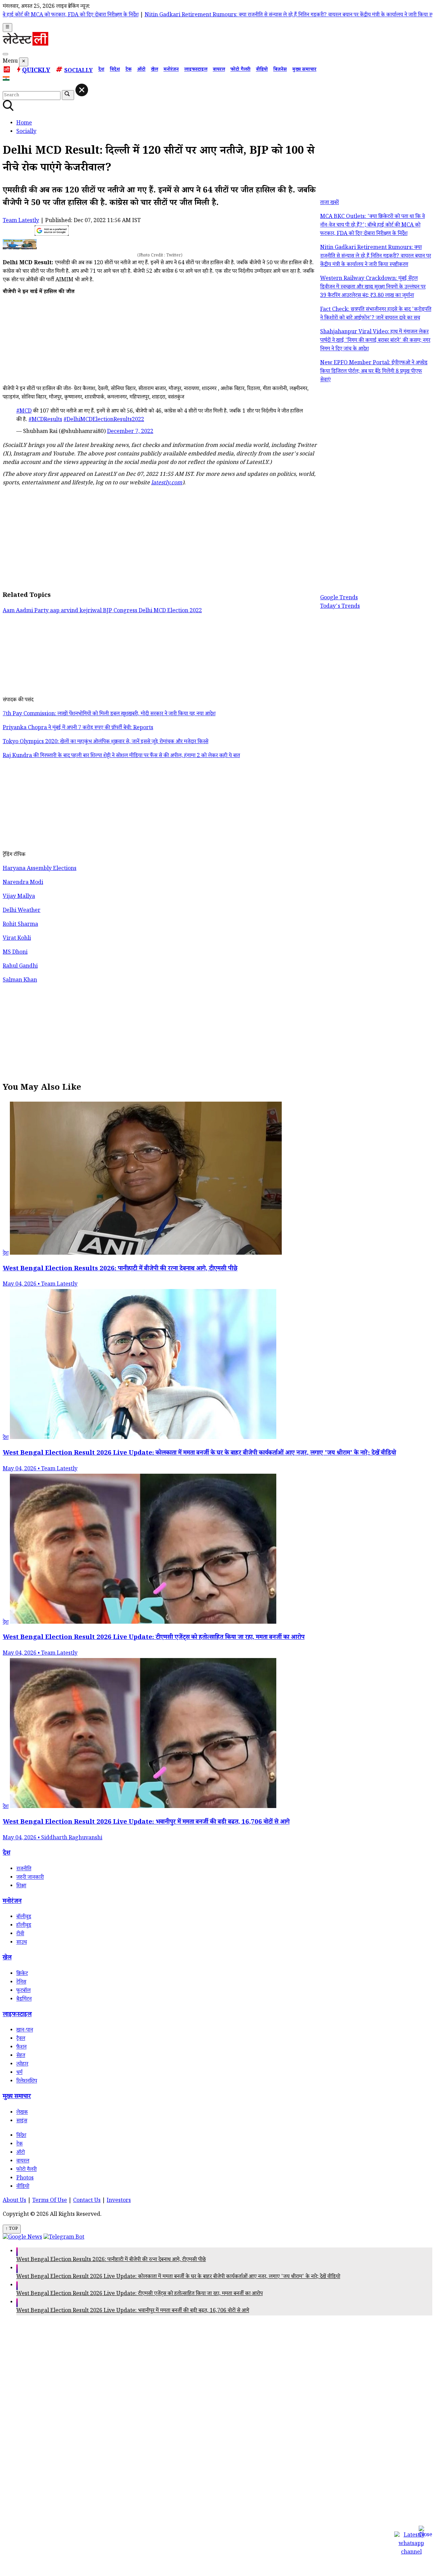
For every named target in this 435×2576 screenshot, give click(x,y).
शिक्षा (21, 1886)
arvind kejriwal (82, 611)
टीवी (20, 1934)
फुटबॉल (23, 1991)
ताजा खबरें (329, 203)
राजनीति (24, 1869)
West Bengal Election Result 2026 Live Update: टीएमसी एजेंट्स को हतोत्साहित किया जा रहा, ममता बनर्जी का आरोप (140, 2294)
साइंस (22, 2121)
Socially (79, 71)
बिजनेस (280, 70)
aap (55, 611)
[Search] (5, 54)
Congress (126, 611)
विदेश (115, 70)
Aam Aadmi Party (26, 611)
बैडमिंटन (24, 2000)
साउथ (22, 1943)
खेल (154, 70)
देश (101, 70)
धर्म (19, 2073)
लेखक (22, 2113)
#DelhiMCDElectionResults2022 (104, 420)
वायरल (219, 70)
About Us (14, 2201)
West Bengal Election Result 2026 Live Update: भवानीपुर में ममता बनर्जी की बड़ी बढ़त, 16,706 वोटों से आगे (133, 2311)
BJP (108, 611)
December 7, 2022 (130, 432)
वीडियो (262, 70)
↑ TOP (12, 2229)
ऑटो (141, 70)
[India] (7, 80)
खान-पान (25, 2031)
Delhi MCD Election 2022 (170, 611)
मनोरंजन (171, 70)
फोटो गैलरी (240, 70)
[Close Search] (82, 90)
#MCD (24, 412)
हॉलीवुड (24, 1926)
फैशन (21, 2048)
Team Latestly (21, 221)
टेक (128, 70)
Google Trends (339, 598)
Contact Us (87, 2201)
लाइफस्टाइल (196, 70)
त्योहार (22, 2065)
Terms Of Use (50, 2201)
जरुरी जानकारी (30, 1878)
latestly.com (167, 483)
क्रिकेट (22, 1974)
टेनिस (21, 1983)
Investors (119, 2201)
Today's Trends (340, 607)
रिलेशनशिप (27, 2082)
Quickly (36, 71)
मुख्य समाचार (304, 70)
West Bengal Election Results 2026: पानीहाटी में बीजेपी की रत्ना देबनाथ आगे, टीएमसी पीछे (111, 2260)
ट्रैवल (21, 2039)
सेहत (21, 2056)
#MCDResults (45, 420)
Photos (25, 2179)
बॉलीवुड (24, 1917)
